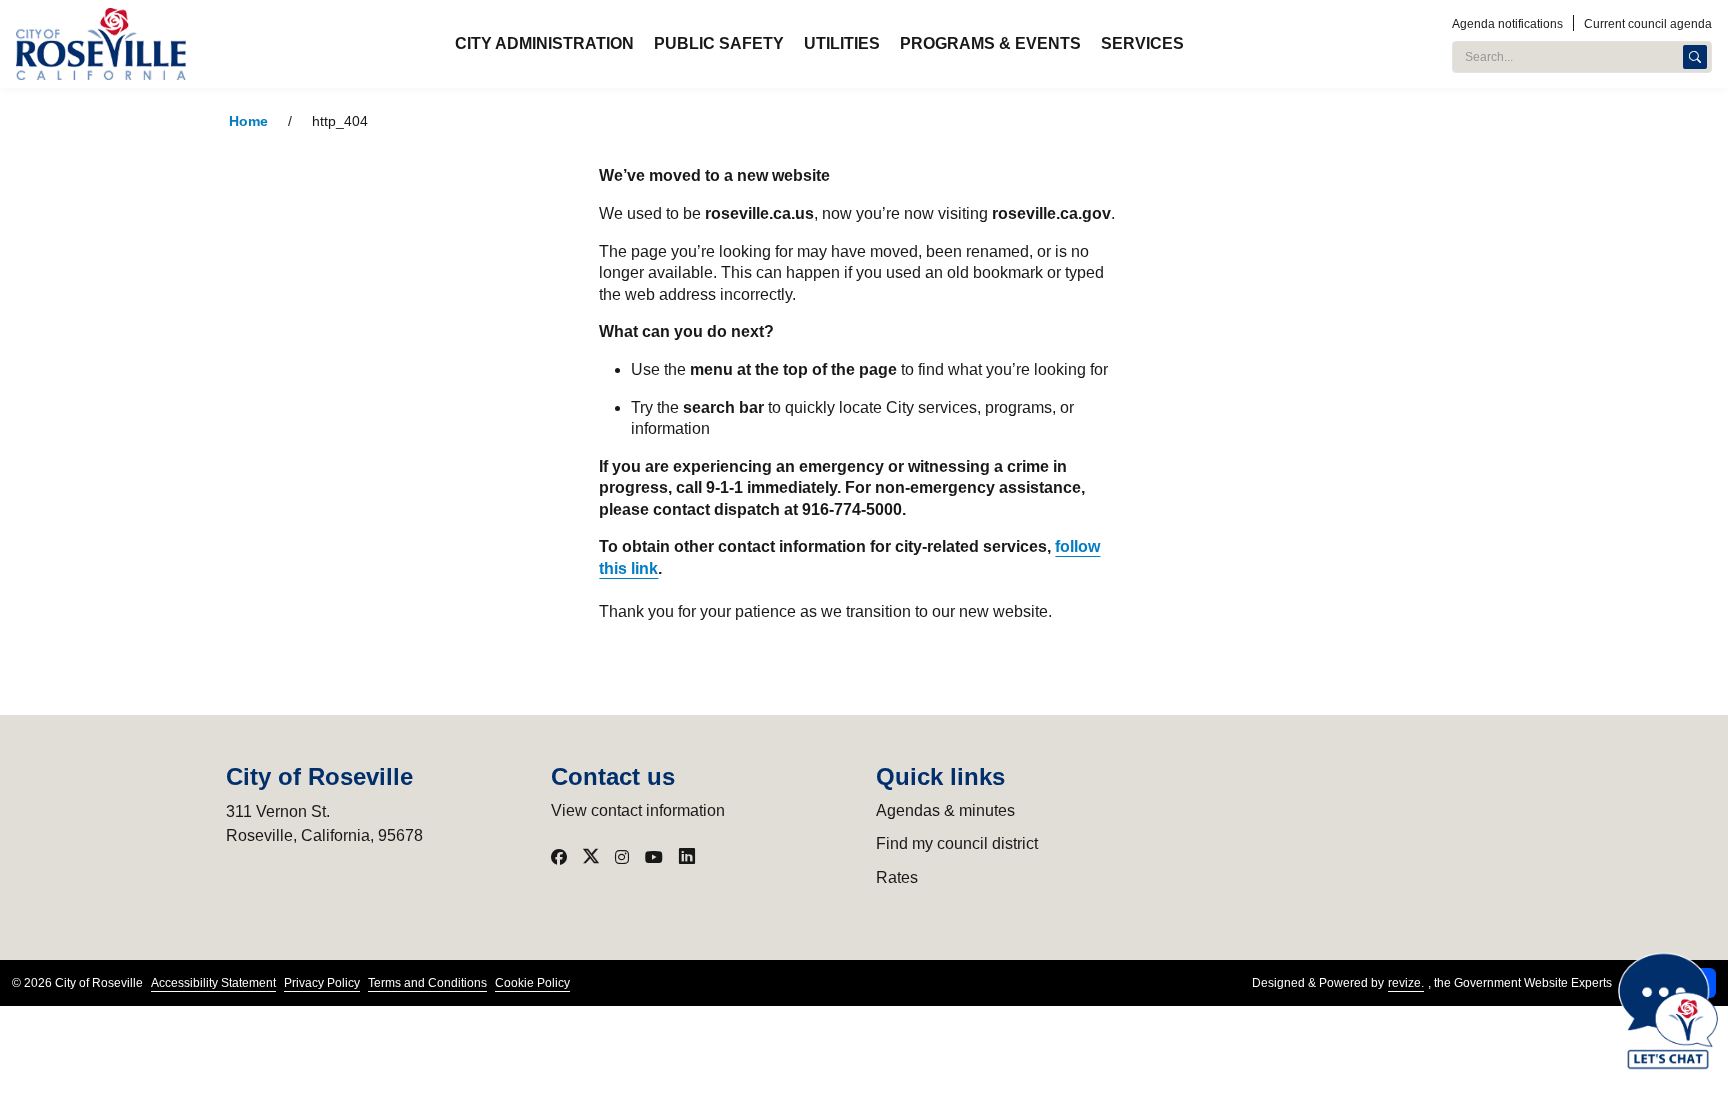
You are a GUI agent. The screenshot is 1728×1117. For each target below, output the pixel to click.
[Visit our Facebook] (559, 857)
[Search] (1695, 57)
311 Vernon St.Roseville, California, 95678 (324, 823)
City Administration (544, 43)
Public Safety (719, 43)
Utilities (842, 43)
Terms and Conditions (427, 983)
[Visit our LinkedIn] (687, 857)
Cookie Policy (532, 983)
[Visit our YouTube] (654, 857)
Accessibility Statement (213, 983)
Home (248, 121)
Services (1142, 43)
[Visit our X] (591, 857)
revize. (1406, 983)
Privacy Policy (322, 983)
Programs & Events (990, 43)
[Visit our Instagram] (622, 857)
